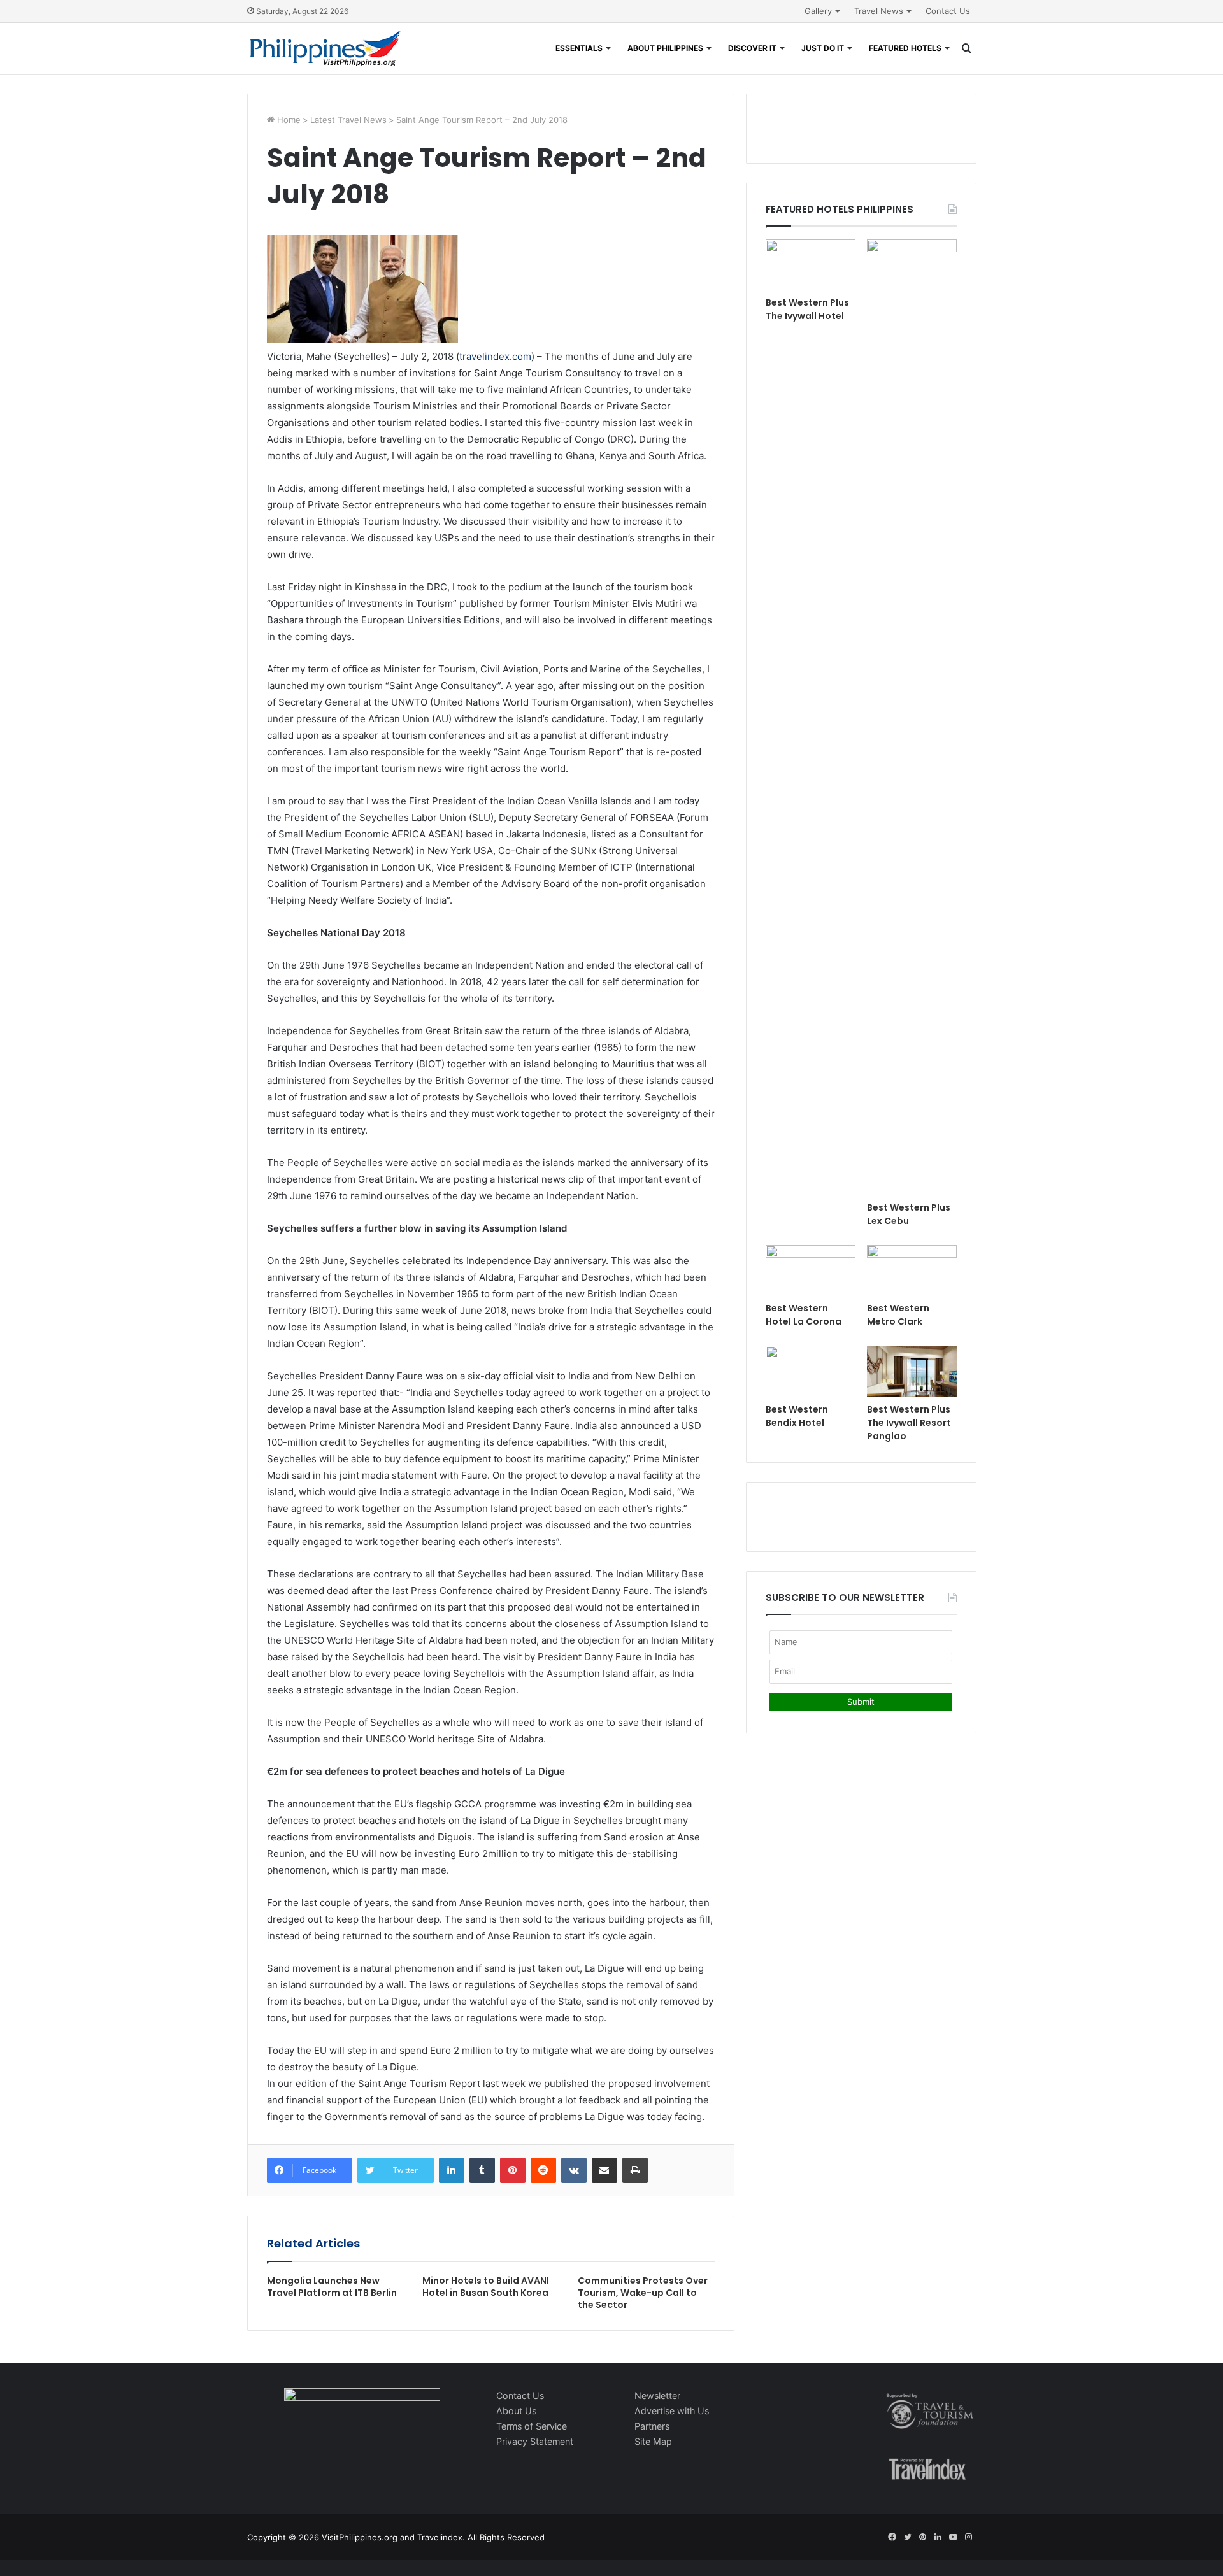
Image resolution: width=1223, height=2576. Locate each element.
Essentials (579, 48)
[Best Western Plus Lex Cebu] (912, 717)
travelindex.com (495, 356)
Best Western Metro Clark (898, 1315)
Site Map (653, 2441)
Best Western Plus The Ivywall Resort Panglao (909, 1423)
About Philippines (665, 48)
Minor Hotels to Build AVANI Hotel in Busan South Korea (486, 2287)
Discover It (752, 48)
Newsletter (657, 2395)
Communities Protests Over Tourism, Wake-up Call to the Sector (643, 2293)
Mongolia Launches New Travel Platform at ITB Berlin (332, 2287)
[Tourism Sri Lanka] (325, 48)
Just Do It (823, 48)
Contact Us (948, 11)
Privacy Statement (535, 2441)
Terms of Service (532, 2426)
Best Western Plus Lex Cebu (909, 1214)
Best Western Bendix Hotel (797, 1416)
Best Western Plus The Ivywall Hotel (807, 309)
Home (288, 120)
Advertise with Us (672, 2411)
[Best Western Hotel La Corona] (811, 1270)
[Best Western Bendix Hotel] (811, 1371)
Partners (652, 2426)
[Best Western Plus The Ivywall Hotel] (811, 265)
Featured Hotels (905, 48)
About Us (516, 2411)
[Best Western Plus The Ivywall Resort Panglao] (912, 1371)
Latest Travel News (348, 120)
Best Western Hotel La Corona (804, 1315)
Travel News (879, 11)
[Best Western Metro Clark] (912, 1270)
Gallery (818, 11)
